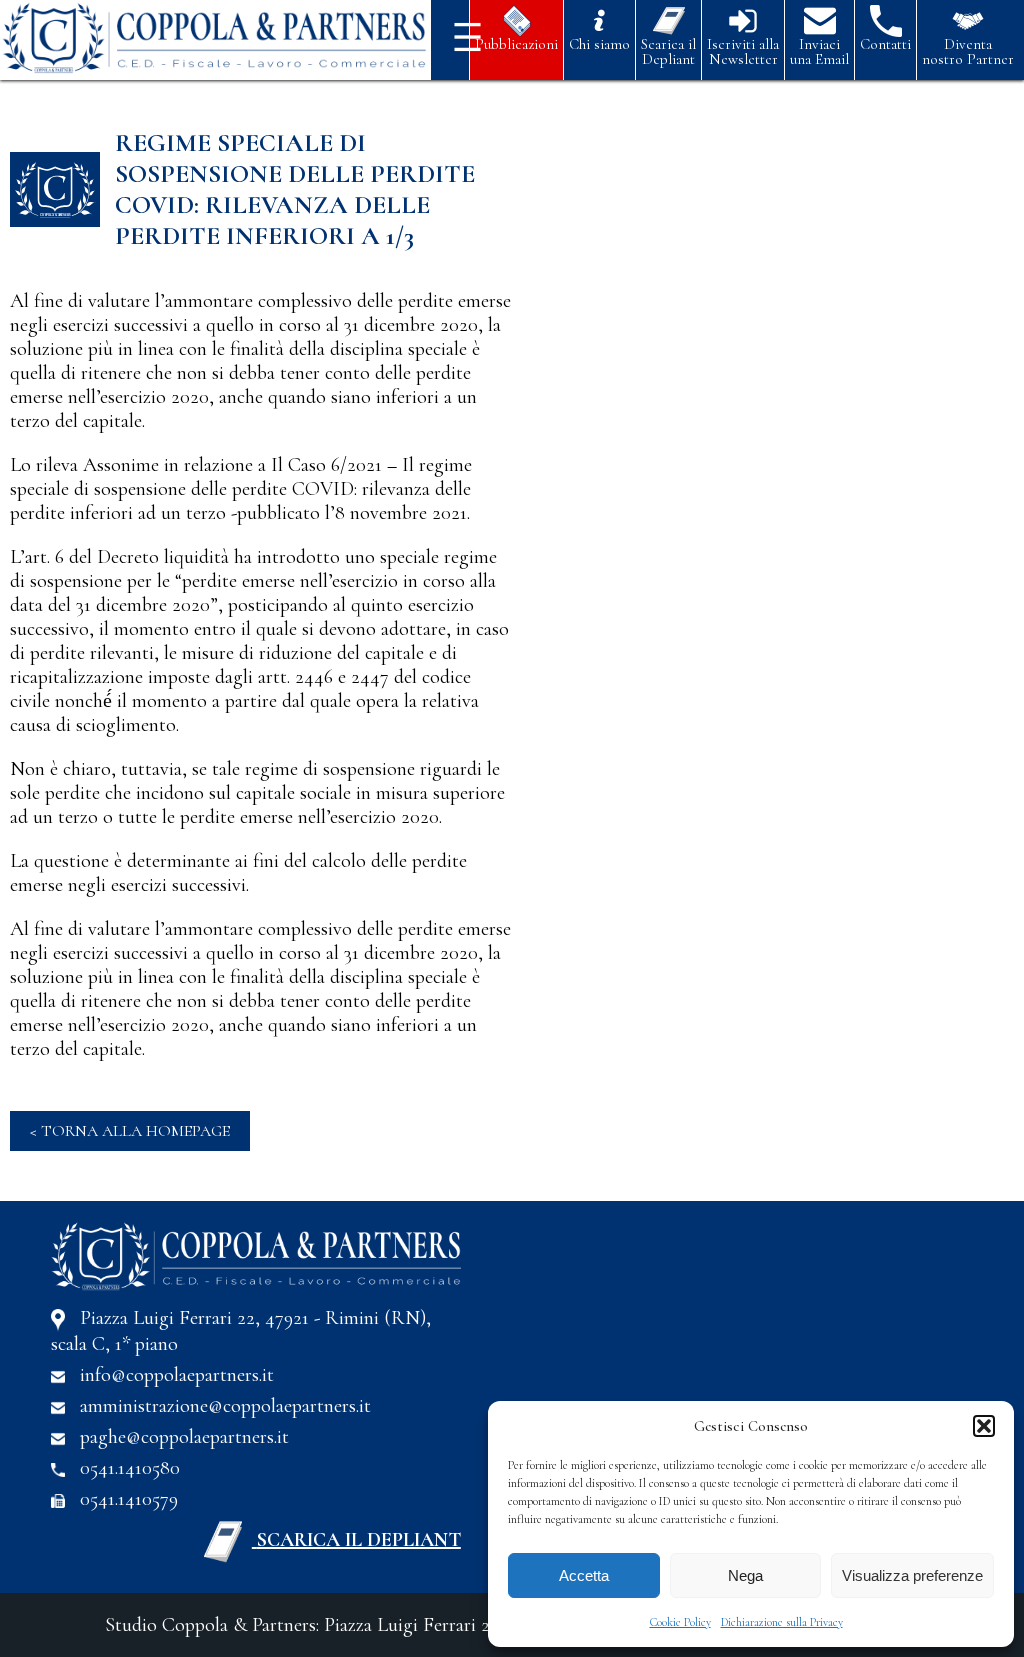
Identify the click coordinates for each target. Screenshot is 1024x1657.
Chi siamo (599, 43)
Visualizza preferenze (912, 1575)
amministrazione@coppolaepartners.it (225, 1406)
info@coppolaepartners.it (177, 1375)
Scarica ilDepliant (668, 51)
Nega (745, 1575)
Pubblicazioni (516, 43)
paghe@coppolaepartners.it (184, 1437)
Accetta (584, 1575)
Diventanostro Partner (968, 51)
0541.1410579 (129, 1499)
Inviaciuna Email (819, 51)
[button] (984, 1426)
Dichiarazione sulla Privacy (782, 1622)
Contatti (885, 43)
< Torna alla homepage (130, 1131)
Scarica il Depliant (359, 1540)
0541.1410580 (130, 1468)
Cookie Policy (680, 1622)
